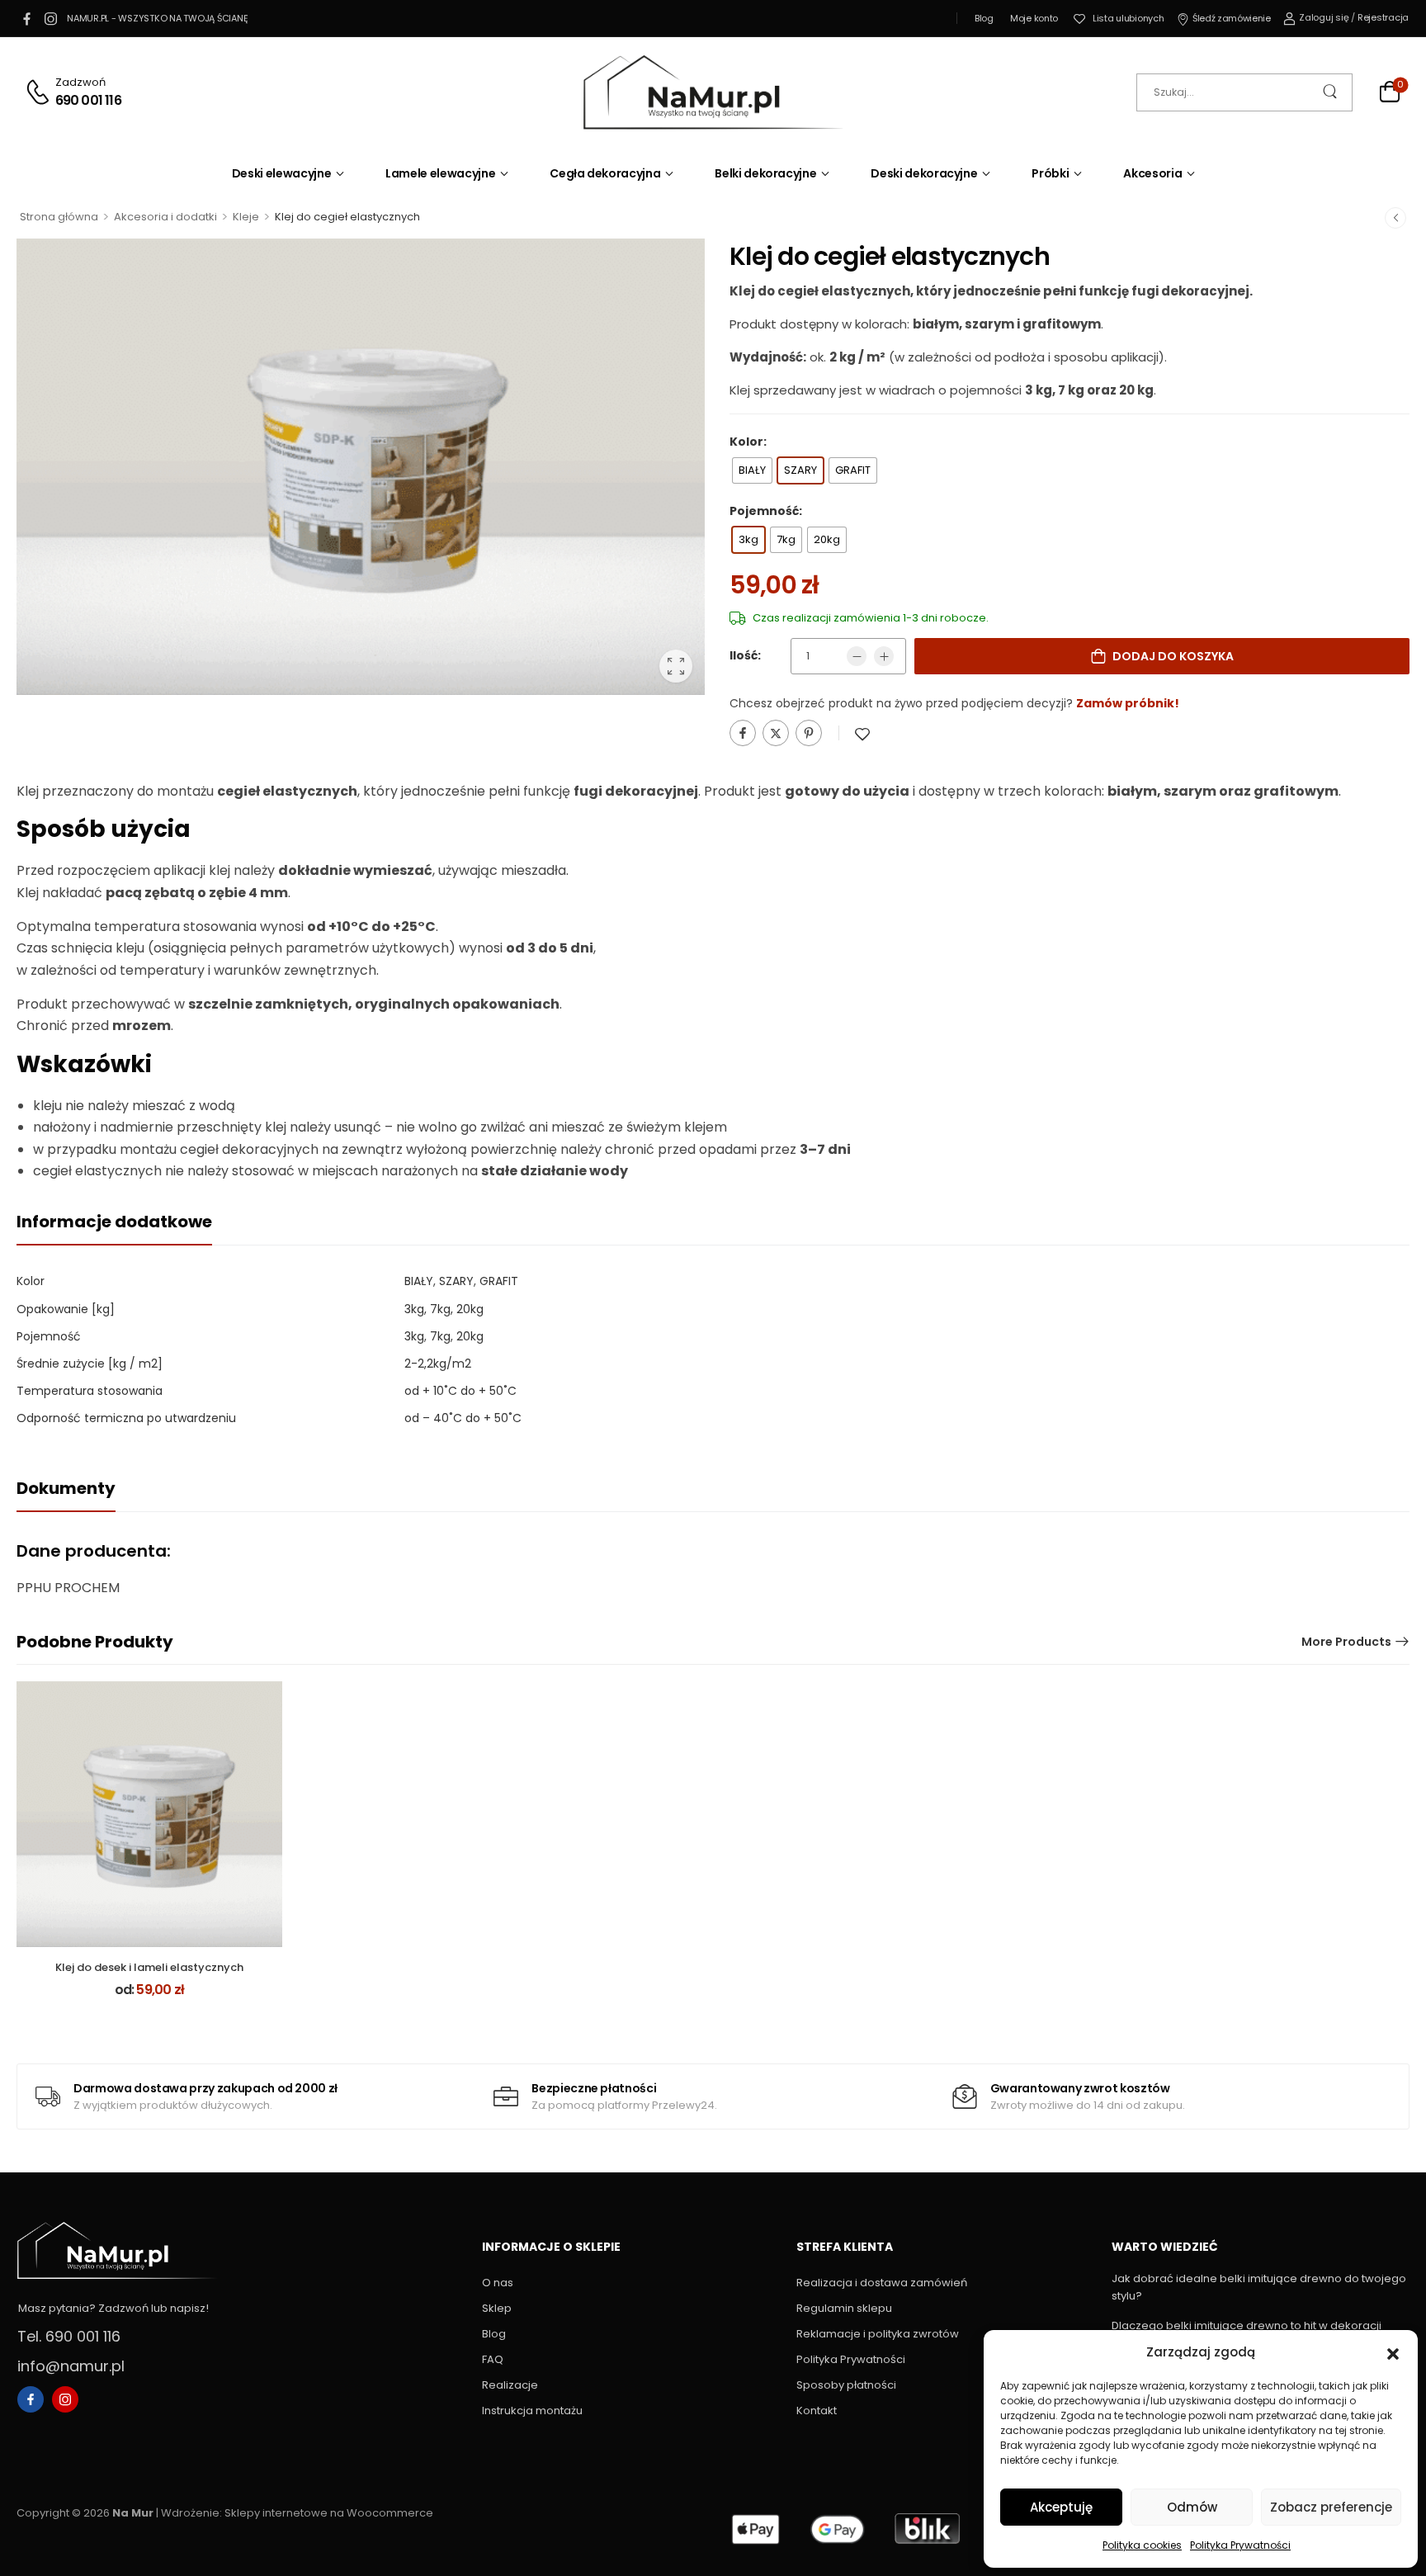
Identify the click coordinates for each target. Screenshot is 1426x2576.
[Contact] (40, 92)
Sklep (497, 2308)
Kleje (246, 217)
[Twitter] (776, 733)
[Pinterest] (809, 733)
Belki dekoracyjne (765, 173)
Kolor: (748, 442)
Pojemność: (766, 511)
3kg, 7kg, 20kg (444, 1309)
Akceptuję (1061, 2507)
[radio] (752, 470)
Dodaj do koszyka (1173, 656)
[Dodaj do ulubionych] (862, 734)
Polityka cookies (1142, 2545)
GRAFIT (499, 1281)
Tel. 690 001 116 (69, 2336)
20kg (470, 1336)
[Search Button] (1332, 92)
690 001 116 (88, 101)
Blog (984, 18)
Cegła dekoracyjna (605, 173)
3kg (414, 1336)
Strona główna (59, 217)
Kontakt (817, 2411)
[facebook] (26, 18)
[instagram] (50, 18)
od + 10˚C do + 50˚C (460, 1391)
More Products (1346, 1642)
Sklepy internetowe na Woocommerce (329, 2513)
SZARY (456, 1281)
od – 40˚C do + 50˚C (463, 1418)
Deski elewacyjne (281, 173)
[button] (1393, 2352)
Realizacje (510, 2385)
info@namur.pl (71, 2366)
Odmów (1192, 2507)
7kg (440, 1336)
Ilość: (745, 655)
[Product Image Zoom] (676, 666)
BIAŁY (419, 1281)
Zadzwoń (80, 82)
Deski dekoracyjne (924, 173)
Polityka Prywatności (1240, 2545)
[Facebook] (743, 733)
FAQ (493, 2359)
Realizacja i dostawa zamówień (882, 2283)
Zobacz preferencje (1331, 2507)
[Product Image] (361, 467)
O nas (498, 2283)
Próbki (1050, 173)
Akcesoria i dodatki (165, 217)
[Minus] (857, 656)
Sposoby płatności (846, 2385)
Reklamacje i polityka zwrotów (878, 2334)
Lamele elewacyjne (440, 173)
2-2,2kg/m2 (438, 1364)
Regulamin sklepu (844, 2308)
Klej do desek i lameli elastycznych (149, 1967)
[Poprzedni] (1395, 217)
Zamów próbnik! (1128, 703)
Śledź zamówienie (1231, 18)
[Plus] (884, 656)
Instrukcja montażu (532, 2411)
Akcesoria (1152, 173)
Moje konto (1034, 18)
